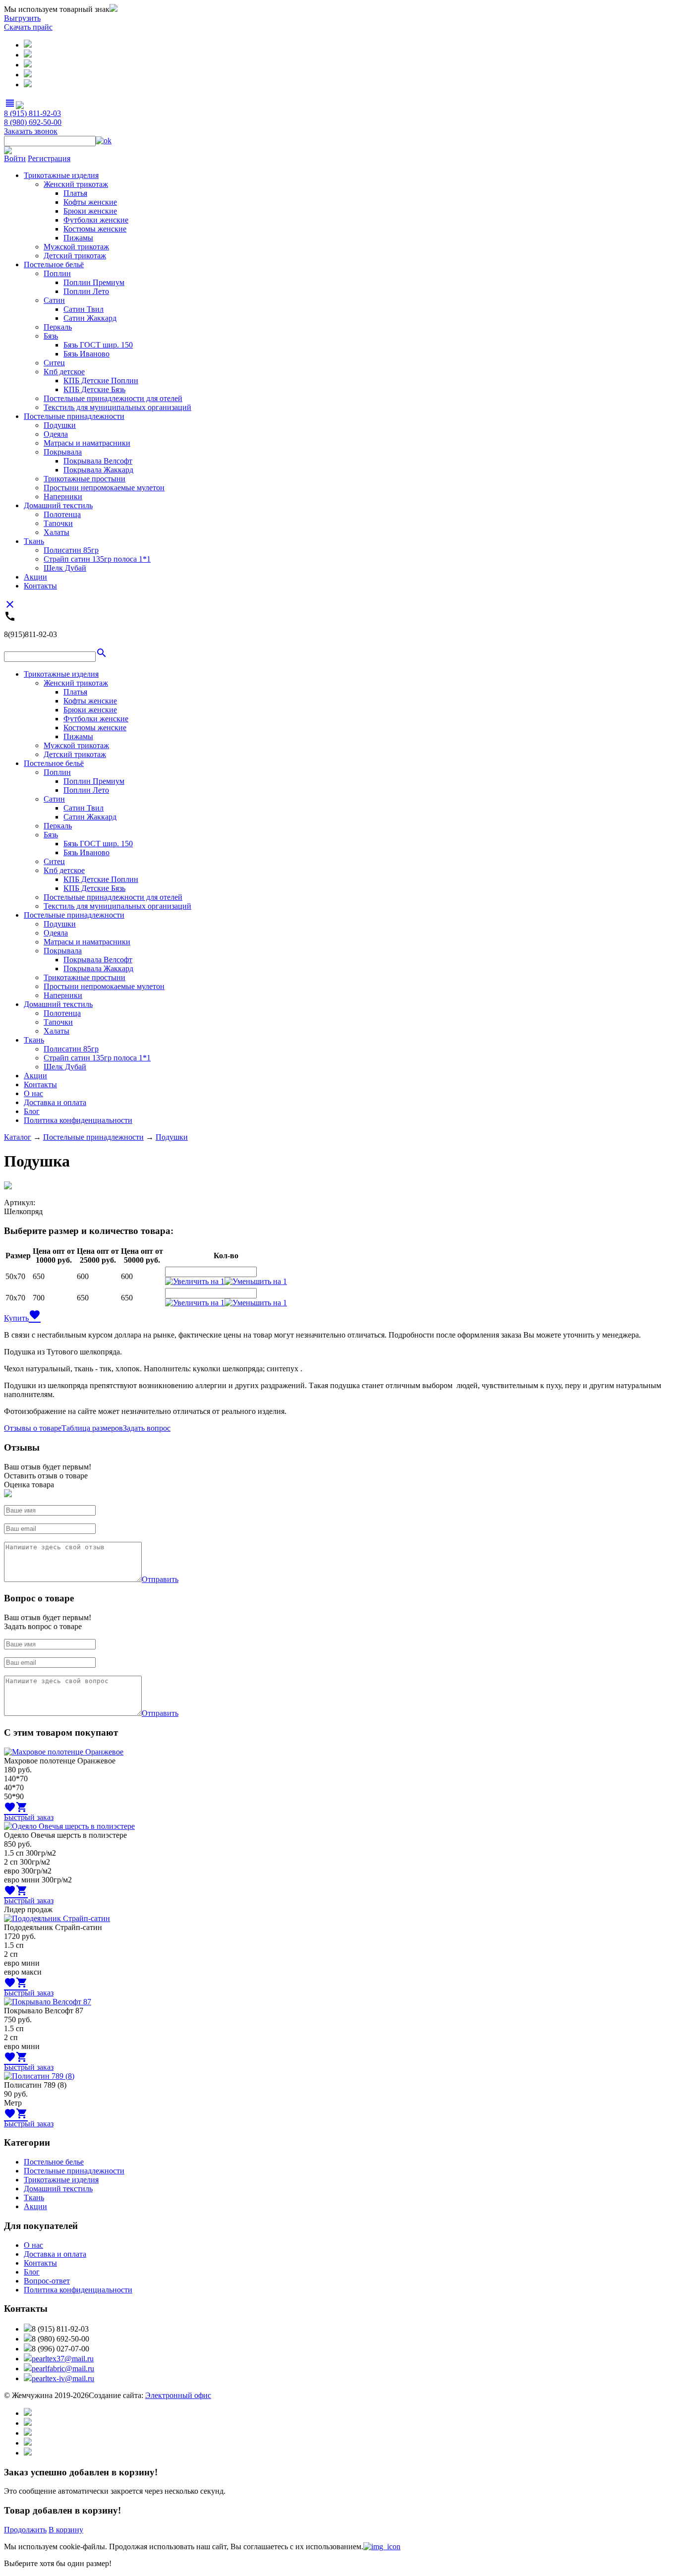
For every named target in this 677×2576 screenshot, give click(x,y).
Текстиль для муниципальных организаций (117, 407)
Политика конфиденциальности (78, 1120)
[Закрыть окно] (382, 2547)
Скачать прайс (28, 27)
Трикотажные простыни (85, 479)
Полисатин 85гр (71, 550)
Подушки (60, 425)
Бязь (51, 336)
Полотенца (62, 514)
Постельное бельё (54, 264)
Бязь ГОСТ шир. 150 (98, 345)
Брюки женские (90, 211)
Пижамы (78, 238)
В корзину (66, 2530)
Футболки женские (96, 220)
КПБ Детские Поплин (101, 381)
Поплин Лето (86, 291)
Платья (75, 193)
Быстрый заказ (29, 1817)
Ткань (34, 541)
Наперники (63, 497)
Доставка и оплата (55, 1102)
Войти (15, 158)
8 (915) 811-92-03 (32, 113)
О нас (33, 1093)
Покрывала (63, 452)
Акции (35, 577)
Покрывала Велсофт (98, 461)
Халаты (56, 532)
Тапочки (58, 523)
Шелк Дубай (65, 568)
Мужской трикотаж (76, 247)
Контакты (40, 586)
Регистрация (49, 158)
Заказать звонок (31, 131)
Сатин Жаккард (90, 318)
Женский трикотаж (76, 184)
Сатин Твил (84, 309)
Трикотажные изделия (61, 175)
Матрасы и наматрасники (87, 443)
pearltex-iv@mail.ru (63, 2378)
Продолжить (25, 2530)
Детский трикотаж (75, 256)
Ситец (54, 363)
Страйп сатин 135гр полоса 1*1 (97, 559)
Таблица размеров (92, 1428)
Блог (32, 1111)
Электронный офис (178, 2395)
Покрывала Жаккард (98, 470)
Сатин (54, 300)
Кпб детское (64, 372)
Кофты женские (90, 202)
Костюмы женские (95, 229)
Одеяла (56, 434)
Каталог (18, 1137)
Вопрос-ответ (47, 2281)
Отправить (160, 1579)
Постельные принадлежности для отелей (113, 398)
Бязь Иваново (86, 354)
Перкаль (58, 327)
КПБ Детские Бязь (94, 389)
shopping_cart (22, 1807)
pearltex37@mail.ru (63, 2359)
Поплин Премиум (94, 282)
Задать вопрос (147, 1428)
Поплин (57, 273)
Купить (16, 1318)
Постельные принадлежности (74, 416)
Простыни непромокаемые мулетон (104, 488)
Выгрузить (22, 18)
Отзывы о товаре (33, 1428)
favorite (35, 1315)
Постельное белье (54, 2162)
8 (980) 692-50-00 (33, 122)
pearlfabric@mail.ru (63, 2369)
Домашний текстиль (58, 505)
